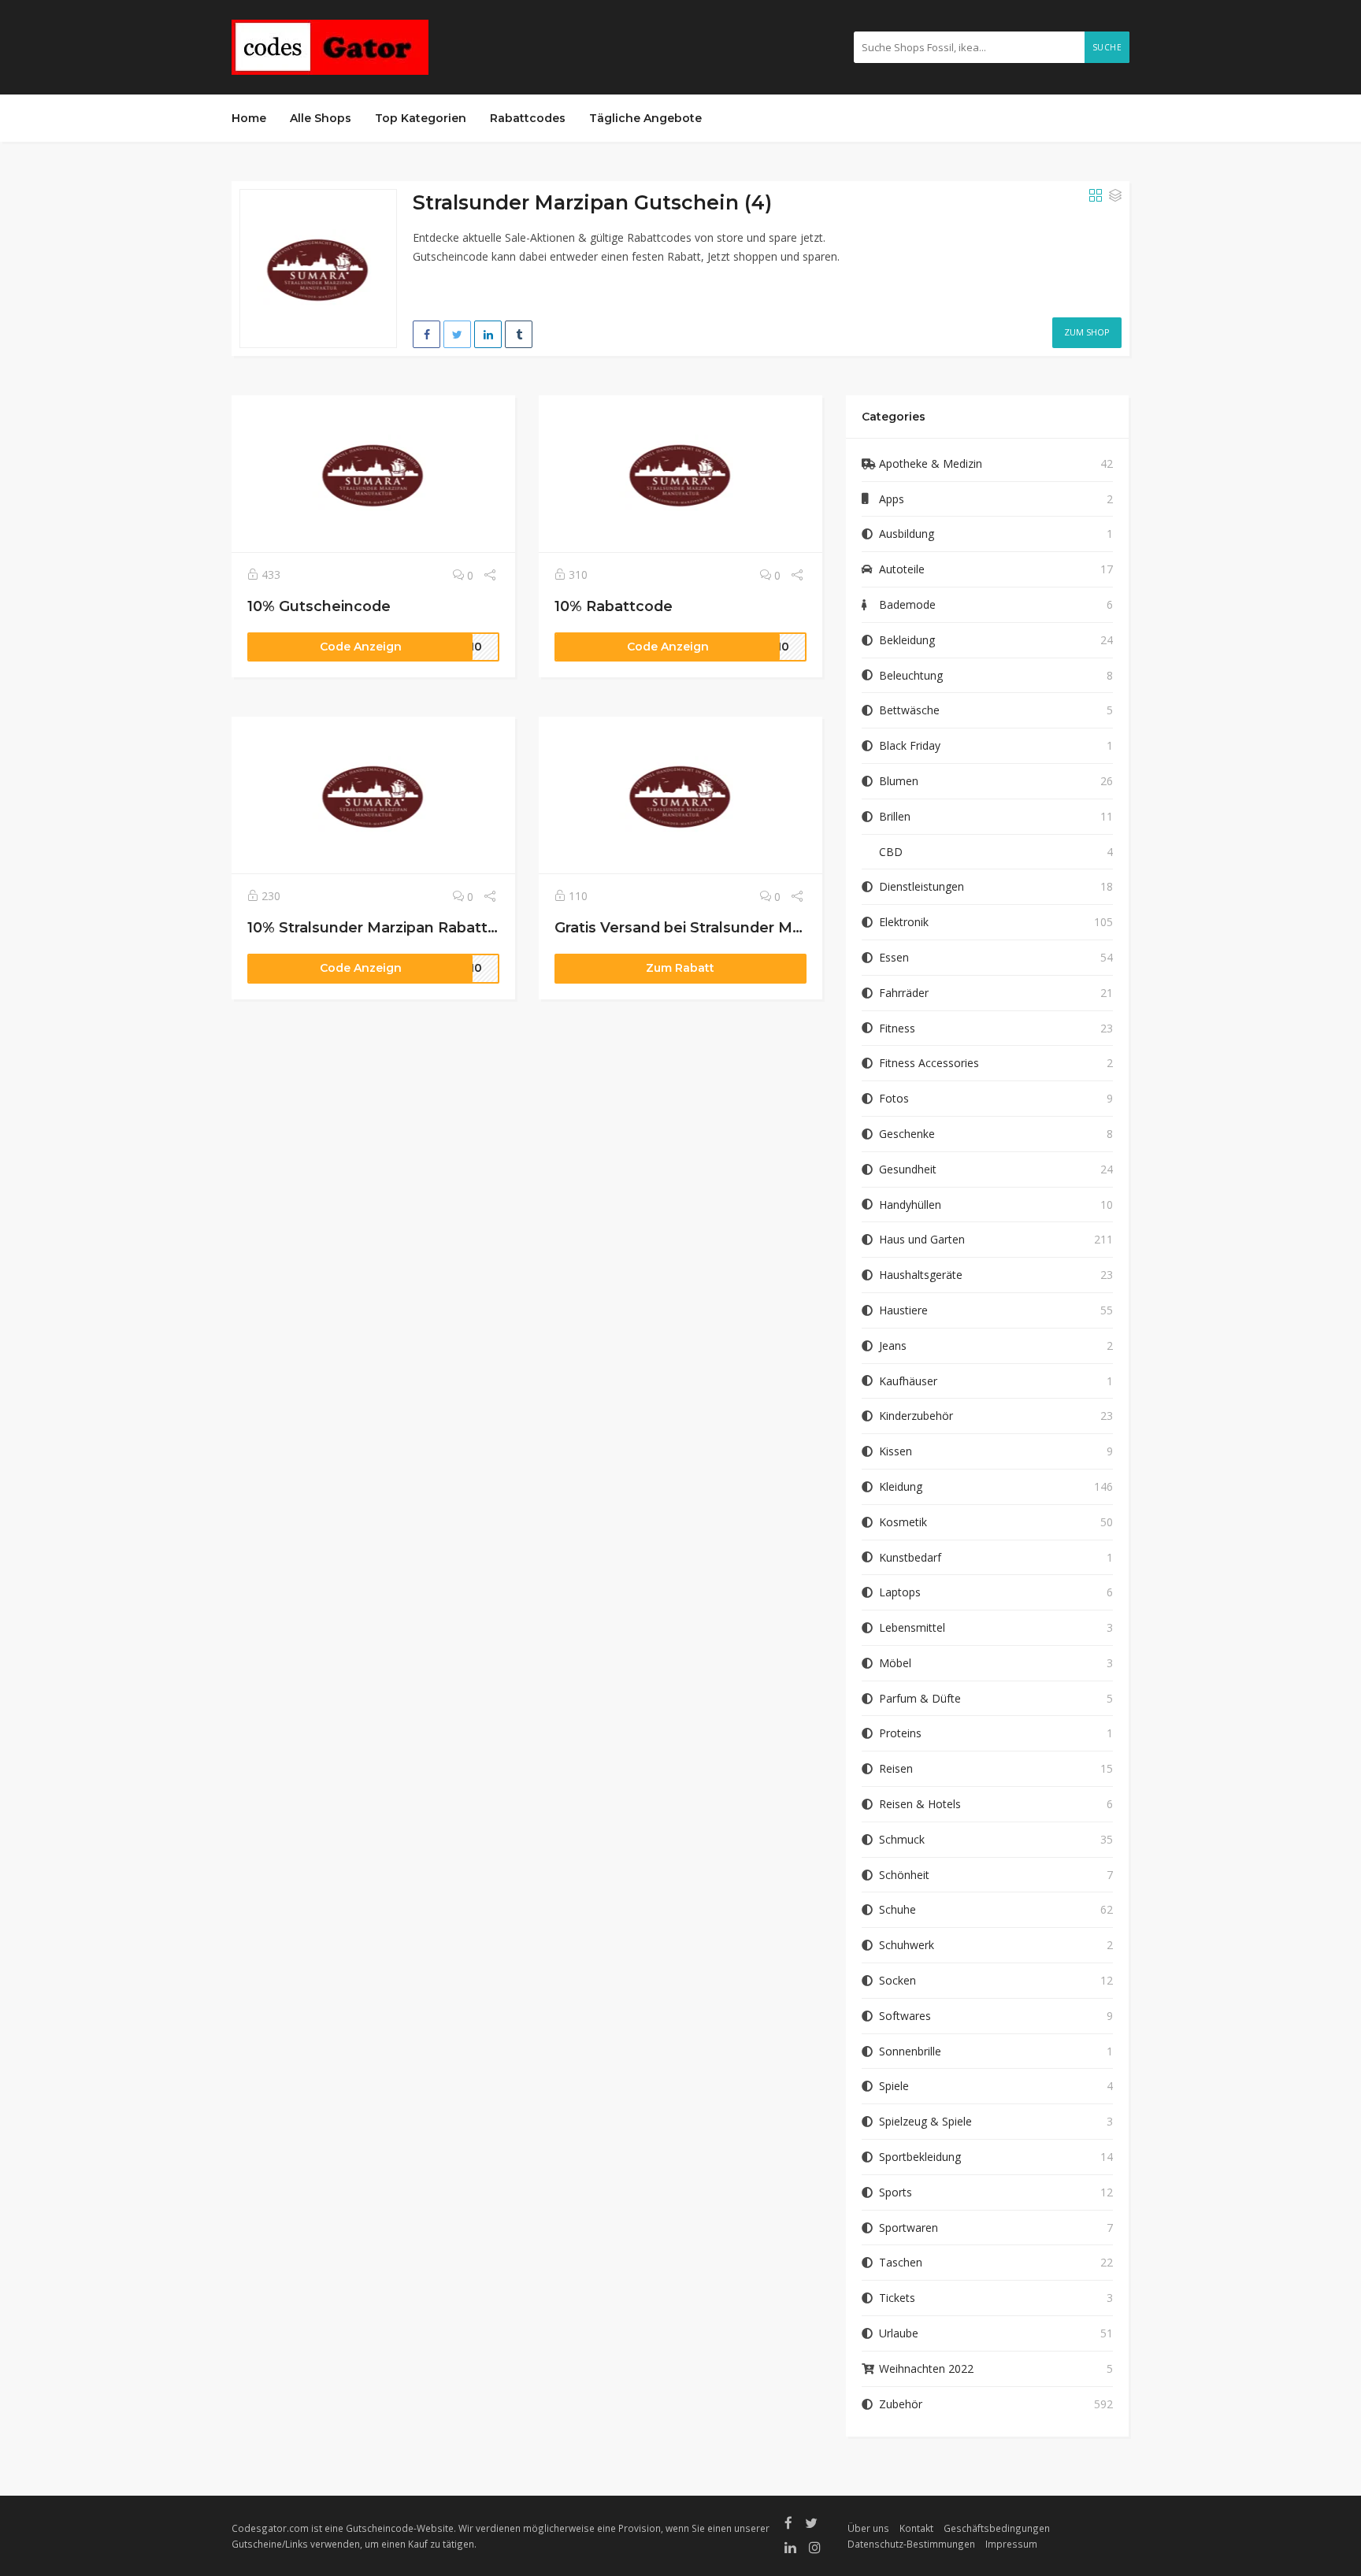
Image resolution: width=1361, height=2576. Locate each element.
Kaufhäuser (908, 1381)
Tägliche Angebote (645, 118)
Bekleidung (907, 640)
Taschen (901, 2262)
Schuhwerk (907, 1945)
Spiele (894, 2086)
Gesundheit (908, 1169)
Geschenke (907, 1134)
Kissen (896, 1451)
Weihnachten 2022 (926, 2368)
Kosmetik (903, 1522)
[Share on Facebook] (426, 334)
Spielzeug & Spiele (925, 2121)
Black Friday (910, 745)
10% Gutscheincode (319, 606)
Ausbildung (907, 534)
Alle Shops (321, 118)
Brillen (895, 816)
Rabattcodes (528, 118)
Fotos (894, 1098)
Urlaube (899, 2333)
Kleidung (901, 1486)
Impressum (1011, 2544)
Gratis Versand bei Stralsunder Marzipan (700, 927)
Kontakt (916, 2528)
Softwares (905, 2016)
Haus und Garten (922, 1239)
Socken (897, 1980)
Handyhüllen (910, 1205)
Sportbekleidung (920, 2157)
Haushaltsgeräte (921, 1275)
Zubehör (901, 2404)
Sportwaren (909, 2228)
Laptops (900, 1592)
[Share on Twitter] (457, 334)
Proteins (900, 1733)
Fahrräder (904, 993)
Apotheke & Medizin (931, 463)
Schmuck (902, 1839)
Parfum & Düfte (920, 1698)
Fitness (897, 1028)
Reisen (896, 1768)
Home (249, 118)
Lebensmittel (912, 1627)
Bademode (907, 604)
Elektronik (904, 922)
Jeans (893, 1345)
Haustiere (903, 1310)
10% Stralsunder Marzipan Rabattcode (386, 927)
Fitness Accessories (929, 1063)
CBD (891, 852)
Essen (894, 957)
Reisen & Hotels (920, 1804)
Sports (896, 2192)
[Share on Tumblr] (519, 334)
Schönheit (904, 1875)
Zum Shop (1087, 332)
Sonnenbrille (910, 2051)
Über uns (868, 2528)
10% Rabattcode (614, 606)
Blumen (899, 781)
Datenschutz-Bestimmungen (911, 2544)
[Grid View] (1096, 196)
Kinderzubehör (916, 1416)
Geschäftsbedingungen (997, 2528)
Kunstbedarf (910, 1557)
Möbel (895, 1663)
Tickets (897, 2298)
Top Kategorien (421, 118)
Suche (1107, 47)
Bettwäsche (909, 710)
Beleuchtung (911, 675)
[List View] (1115, 196)
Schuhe (897, 1909)
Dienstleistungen (922, 886)
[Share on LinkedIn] (488, 334)
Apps (892, 499)
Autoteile (902, 569)
